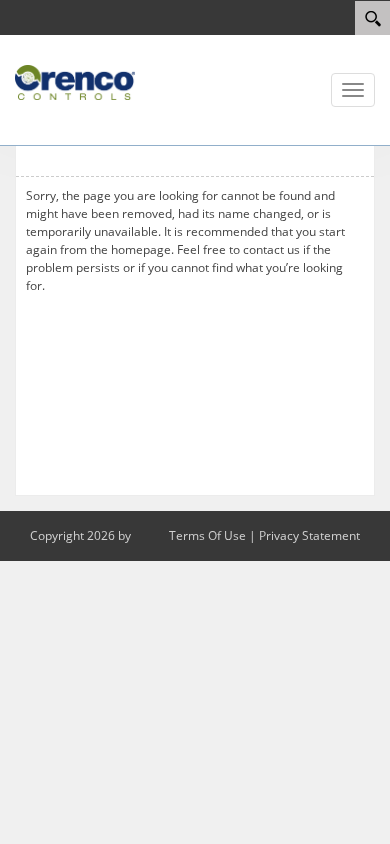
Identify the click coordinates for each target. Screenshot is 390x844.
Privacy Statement (309, 535)
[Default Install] (75, 81)
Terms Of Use (207, 535)
